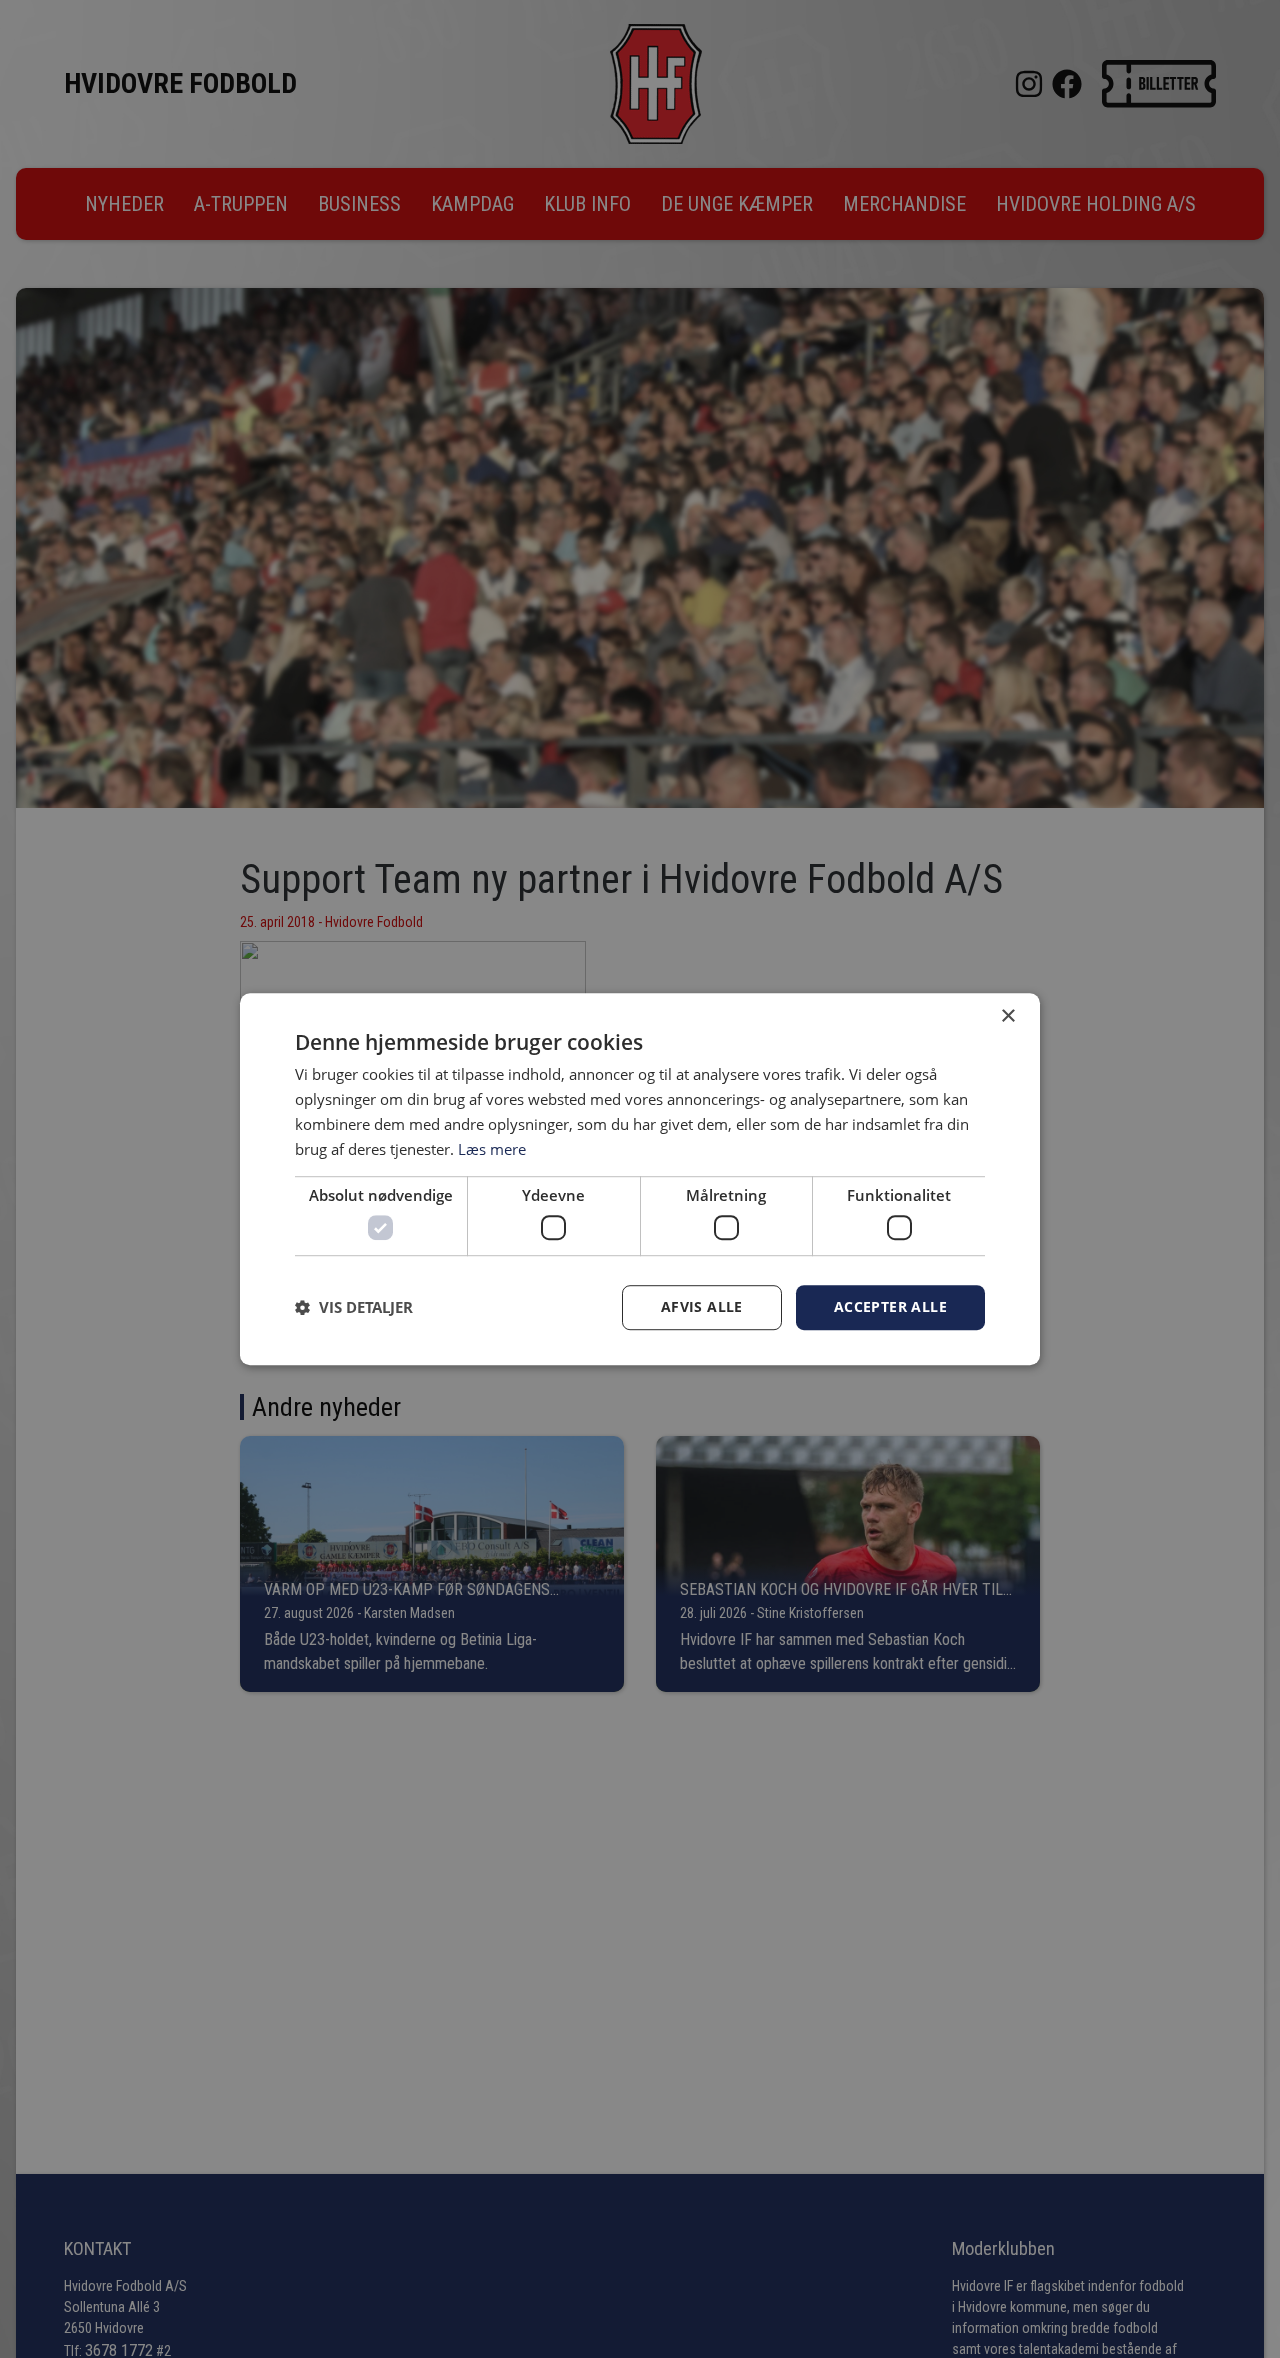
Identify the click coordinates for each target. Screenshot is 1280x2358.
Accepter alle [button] (890, 1306)
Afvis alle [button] (702, 1306)
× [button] (1007, 1016)
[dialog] (640, 1179)
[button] (354, 1307)
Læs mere (492, 1149)
